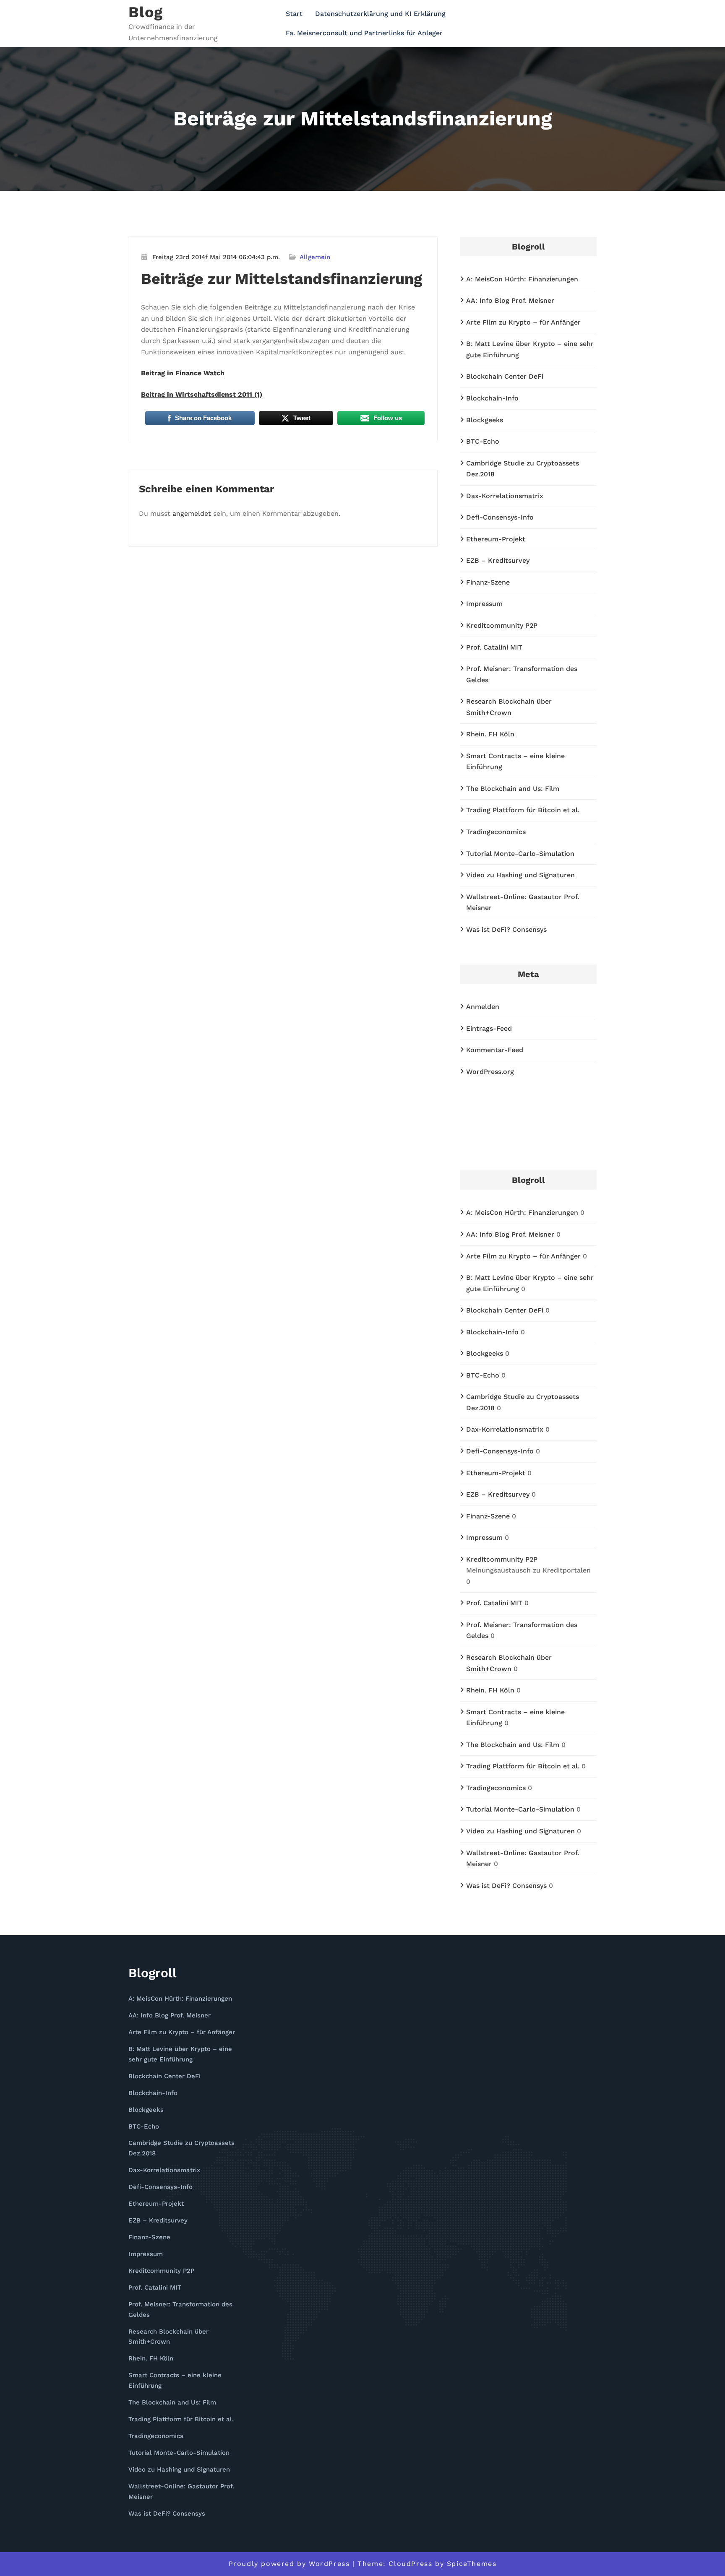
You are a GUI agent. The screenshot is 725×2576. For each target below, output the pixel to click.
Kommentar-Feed (495, 1050)
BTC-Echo (483, 441)
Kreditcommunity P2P (502, 625)
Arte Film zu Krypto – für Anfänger (523, 322)
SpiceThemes (472, 2564)
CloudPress (410, 2564)
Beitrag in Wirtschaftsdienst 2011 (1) (202, 394)
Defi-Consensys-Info (500, 517)
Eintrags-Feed (489, 1028)
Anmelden (483, 1007)
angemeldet (192, 513)
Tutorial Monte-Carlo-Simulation (520, 854)
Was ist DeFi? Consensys (506, 929)
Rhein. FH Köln (490, 734)
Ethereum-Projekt (496, 539)
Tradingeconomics (496, 832)
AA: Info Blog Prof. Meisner (510, 300)
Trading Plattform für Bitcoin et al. (523, 810)
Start (294, 14)
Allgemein (315, 257)
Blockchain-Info (492, 398)
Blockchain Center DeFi (505, 376)
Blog (146, 12)
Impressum (484, 604)
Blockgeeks (485, 420)
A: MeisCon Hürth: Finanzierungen (522, 279)
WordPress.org (490, 1072)
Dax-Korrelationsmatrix (505, 496)
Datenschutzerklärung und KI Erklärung (380, 14)
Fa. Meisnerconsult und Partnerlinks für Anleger (364, 33)
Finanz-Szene (488, 582)
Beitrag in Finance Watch (183, 373)
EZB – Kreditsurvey (498, 560)
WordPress (329, 2564)
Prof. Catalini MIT (494, 647)
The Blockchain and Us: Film (513, 789)
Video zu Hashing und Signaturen (520, 875)
